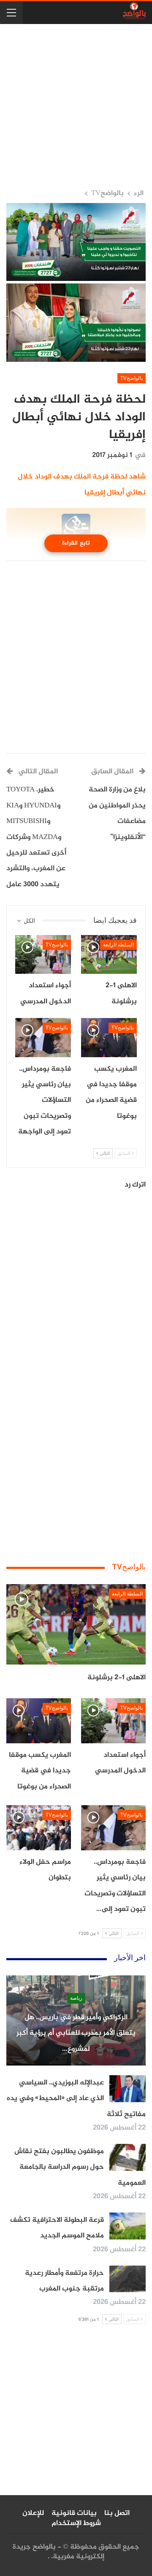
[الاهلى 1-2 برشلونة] (109, 954)
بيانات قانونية (74, 2513)
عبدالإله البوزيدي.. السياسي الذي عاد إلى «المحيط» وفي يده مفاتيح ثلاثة (76, 2099)
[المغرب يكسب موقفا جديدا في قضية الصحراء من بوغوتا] (109, 1037)
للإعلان (33, 2513)
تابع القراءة (76, 543)
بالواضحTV (132, 378)
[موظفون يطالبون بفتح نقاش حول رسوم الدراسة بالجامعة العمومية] (128, 2157)
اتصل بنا (117, 2513)
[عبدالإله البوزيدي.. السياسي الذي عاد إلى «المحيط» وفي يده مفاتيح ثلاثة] (128, 2089)
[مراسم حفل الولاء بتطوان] (39, 1828)
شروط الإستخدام (76, 2523)
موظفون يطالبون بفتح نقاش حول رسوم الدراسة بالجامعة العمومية (80, 2167)
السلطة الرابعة (118, 945)
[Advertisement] (76, 106)
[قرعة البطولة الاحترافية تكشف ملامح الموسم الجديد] (128, 2226)
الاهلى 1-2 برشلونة (117, 1678)
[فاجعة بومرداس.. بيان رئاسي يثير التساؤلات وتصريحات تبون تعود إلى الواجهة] (43, 1037)
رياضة (76, 1998)
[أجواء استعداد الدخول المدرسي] (43, 954)
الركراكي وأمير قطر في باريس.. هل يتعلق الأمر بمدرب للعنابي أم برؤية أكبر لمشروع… (76, 2033)
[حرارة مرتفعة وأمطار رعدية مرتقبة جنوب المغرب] (128, 2279)
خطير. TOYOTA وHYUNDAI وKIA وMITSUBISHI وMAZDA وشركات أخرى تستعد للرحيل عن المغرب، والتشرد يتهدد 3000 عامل (36, 837)
